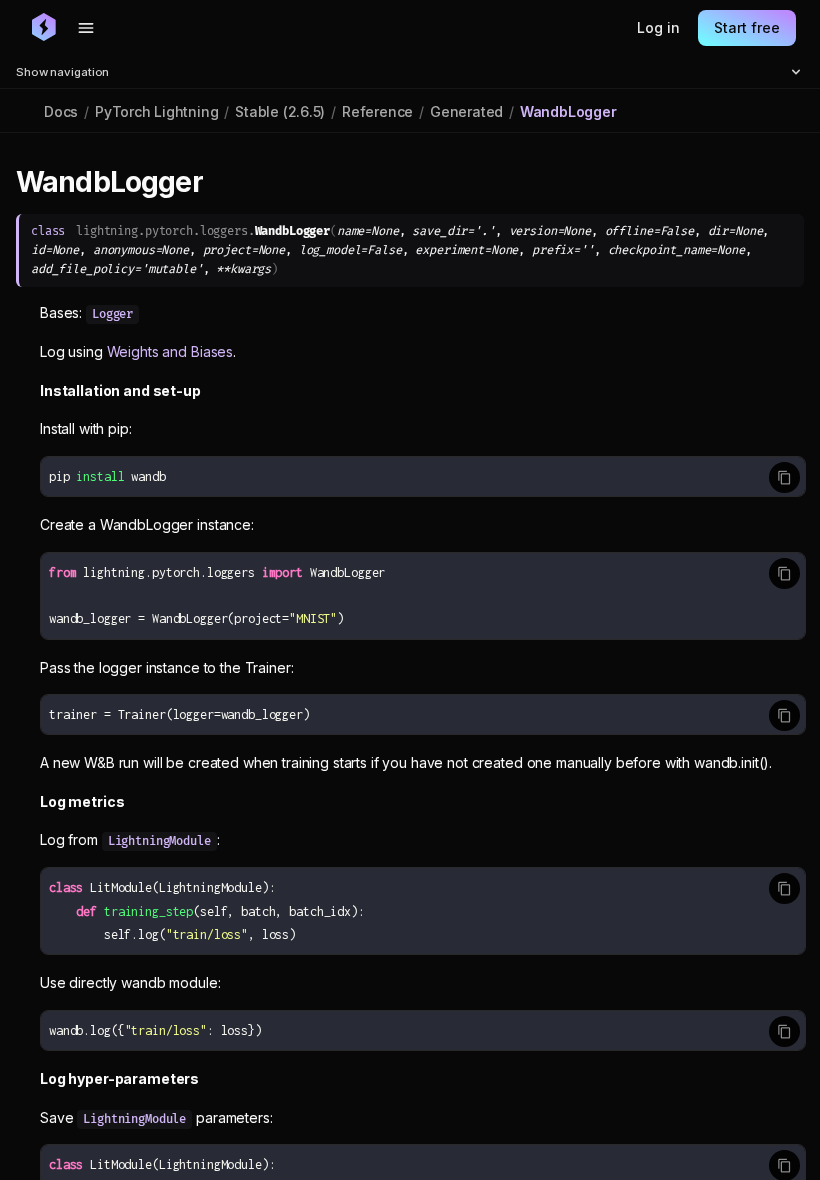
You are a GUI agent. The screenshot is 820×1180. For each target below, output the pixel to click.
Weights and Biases (170, 351)
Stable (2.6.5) (280, 111)
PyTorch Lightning (156, 111)
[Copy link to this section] (225, 183)
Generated (466, 111)
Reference (377, 111)
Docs (61, 111)
